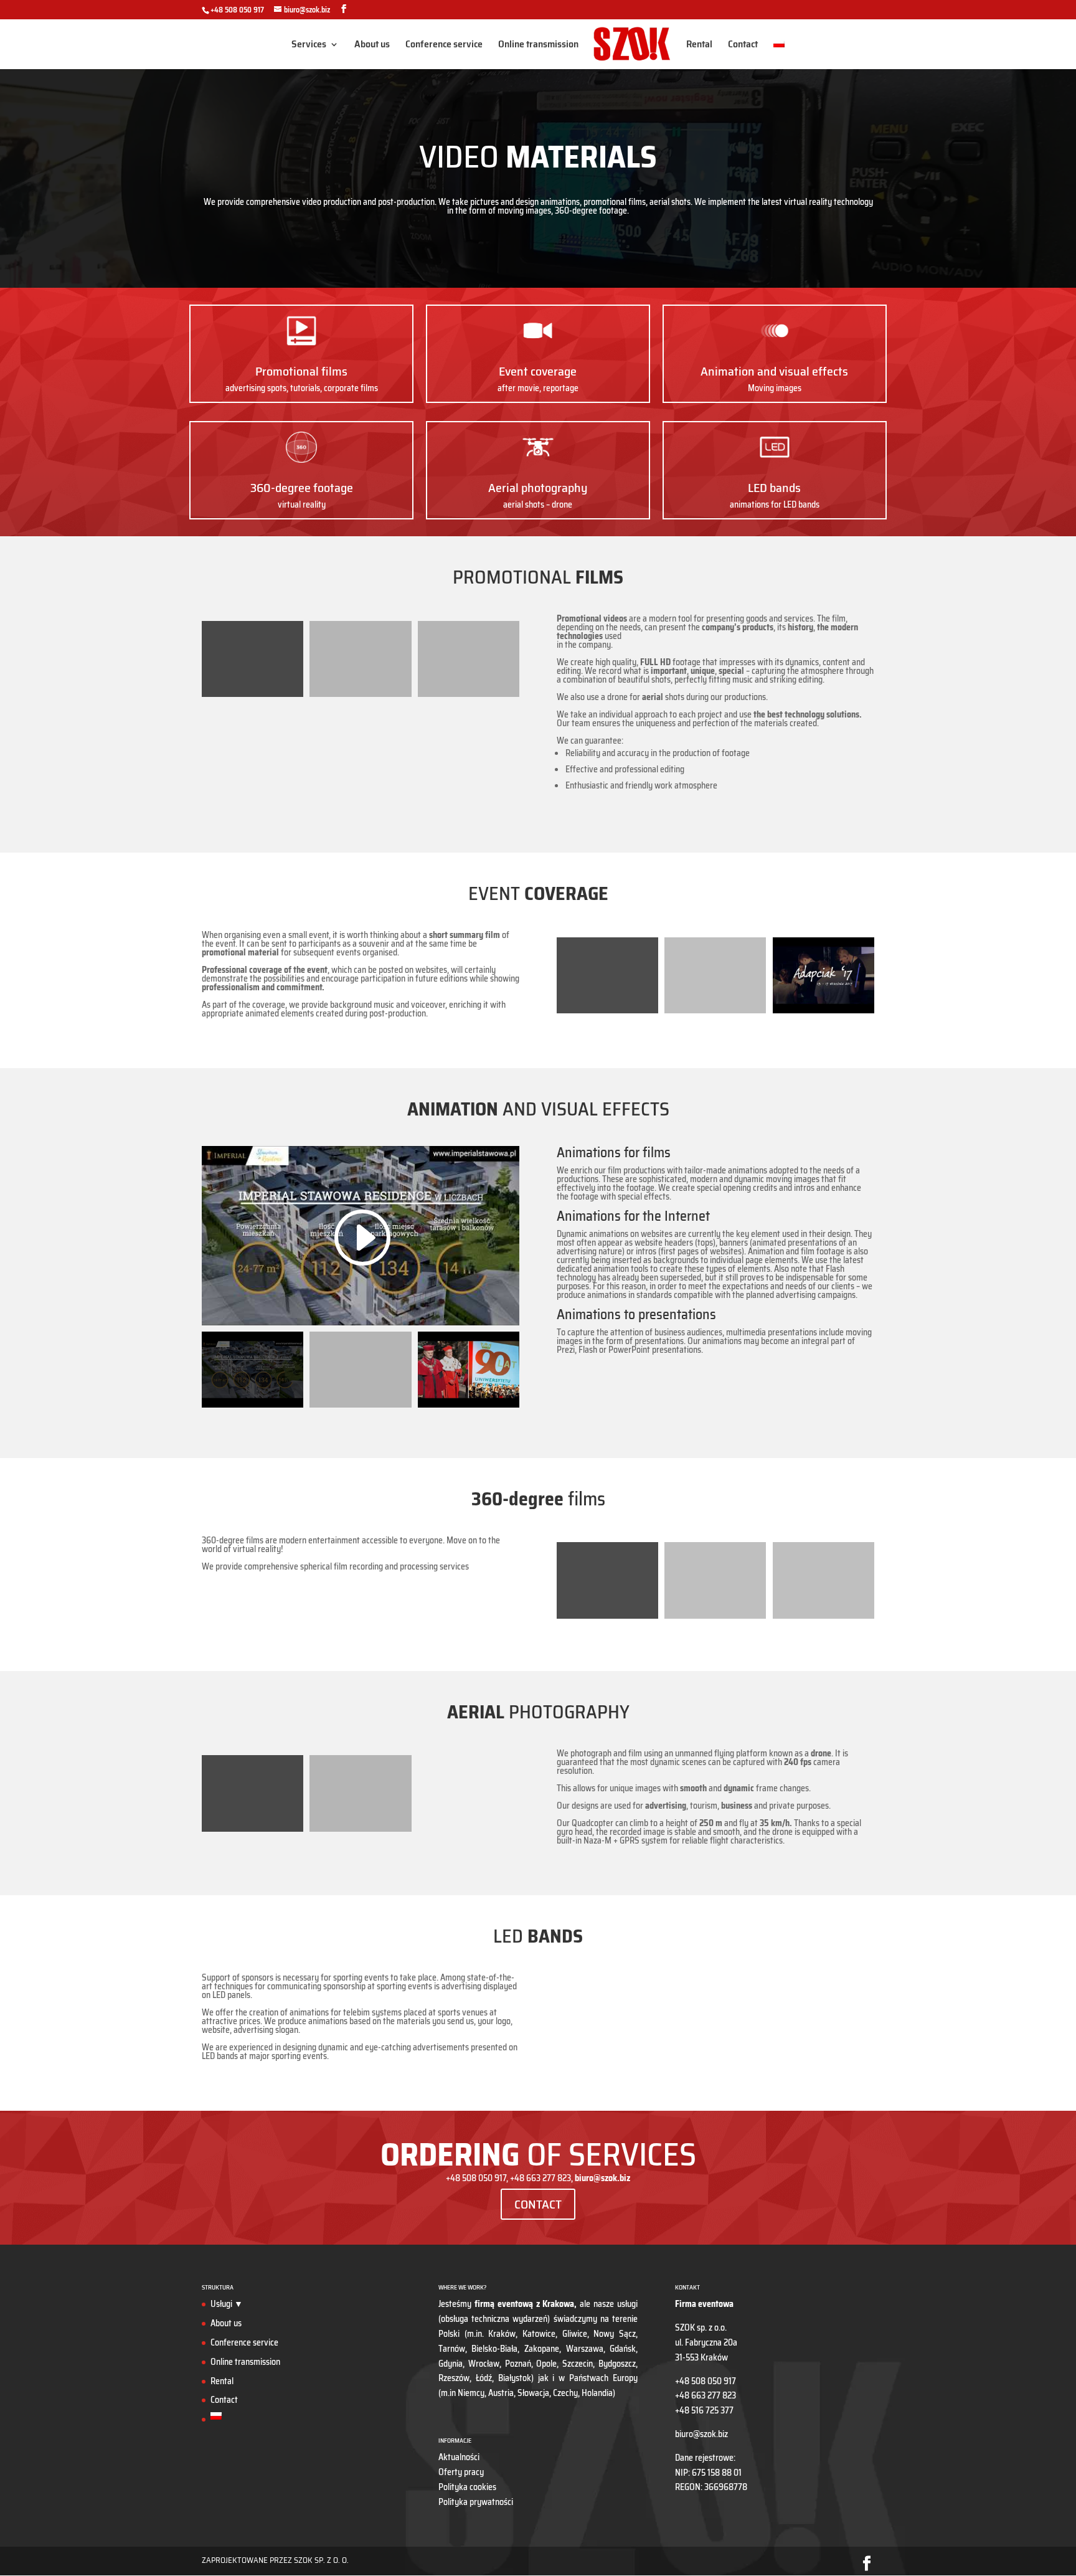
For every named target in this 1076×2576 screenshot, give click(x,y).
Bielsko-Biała (494, 2349)
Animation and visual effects (774, 371)
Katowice (539, 2334)
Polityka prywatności (476, 2502)
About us (372, 46)
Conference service (444, 46)
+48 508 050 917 (237, 10)
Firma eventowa (704, 2304)
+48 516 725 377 (704, 2410)
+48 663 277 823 (706, 2395)
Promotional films (301, 371)
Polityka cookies (467, 2487)
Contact (743, 46)
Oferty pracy (461, 2472)
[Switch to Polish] (779, 54)
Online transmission (538, 46)
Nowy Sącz (615, 2334)
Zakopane (542, 2349)
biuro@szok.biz (701, 2434)
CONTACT (538, 2204)
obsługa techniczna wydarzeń (494, 2319)
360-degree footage (302, 488)
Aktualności (459, 2457)
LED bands (774, 488)
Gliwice (575, 2334)
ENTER (361, 1605)
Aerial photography (538, 488)
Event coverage (538, 371)
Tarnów (452, 2349)
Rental (699, 46)
